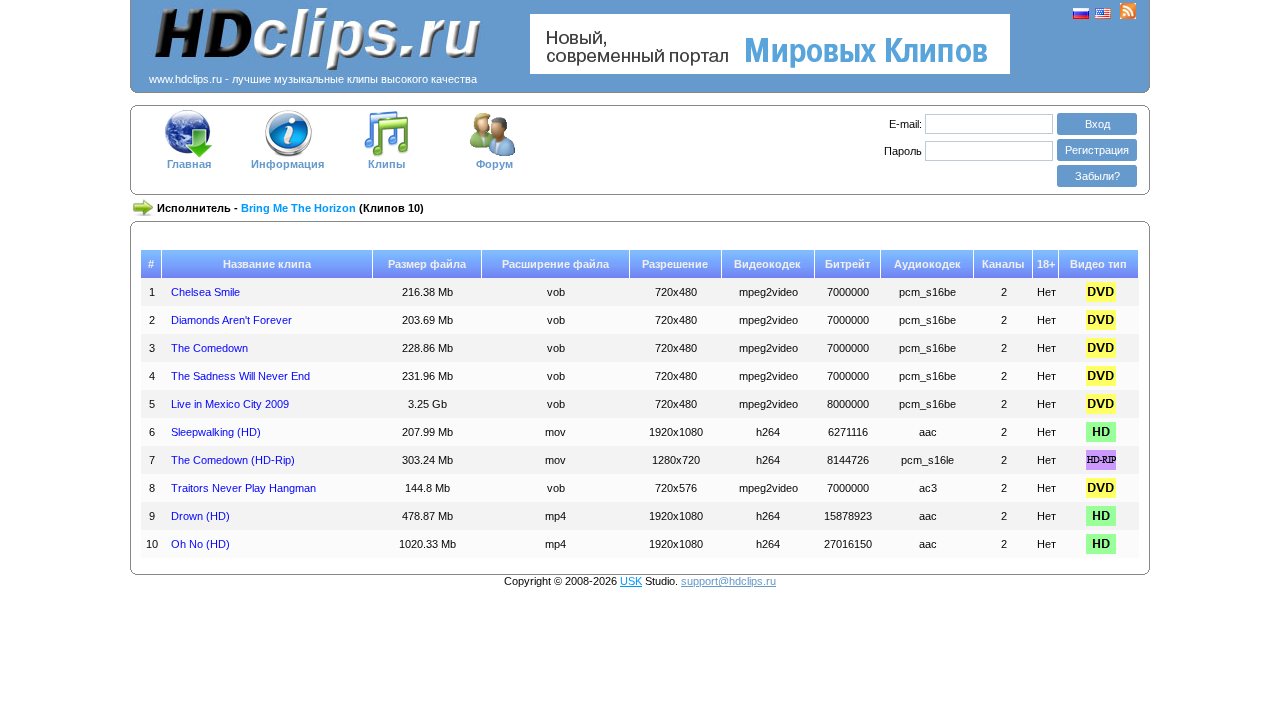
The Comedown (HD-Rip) (233, 460)
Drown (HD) (200, 516)
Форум (494, 164)
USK (631, 581)
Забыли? (1097, 176)
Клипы (386, 164)
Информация (287, 164)
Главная (189, 164)
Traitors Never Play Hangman (243, 488)
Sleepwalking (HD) (216, 432)
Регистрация (1097, 150)
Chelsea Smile (205, 292)
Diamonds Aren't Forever (231, 320)
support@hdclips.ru (728, 581)
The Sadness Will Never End (240, 376)
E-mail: (905, 124)
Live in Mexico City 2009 (230, 404)
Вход (1097, 124)
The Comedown (209, 348)
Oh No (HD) (200, 544)
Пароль (904, 151)
